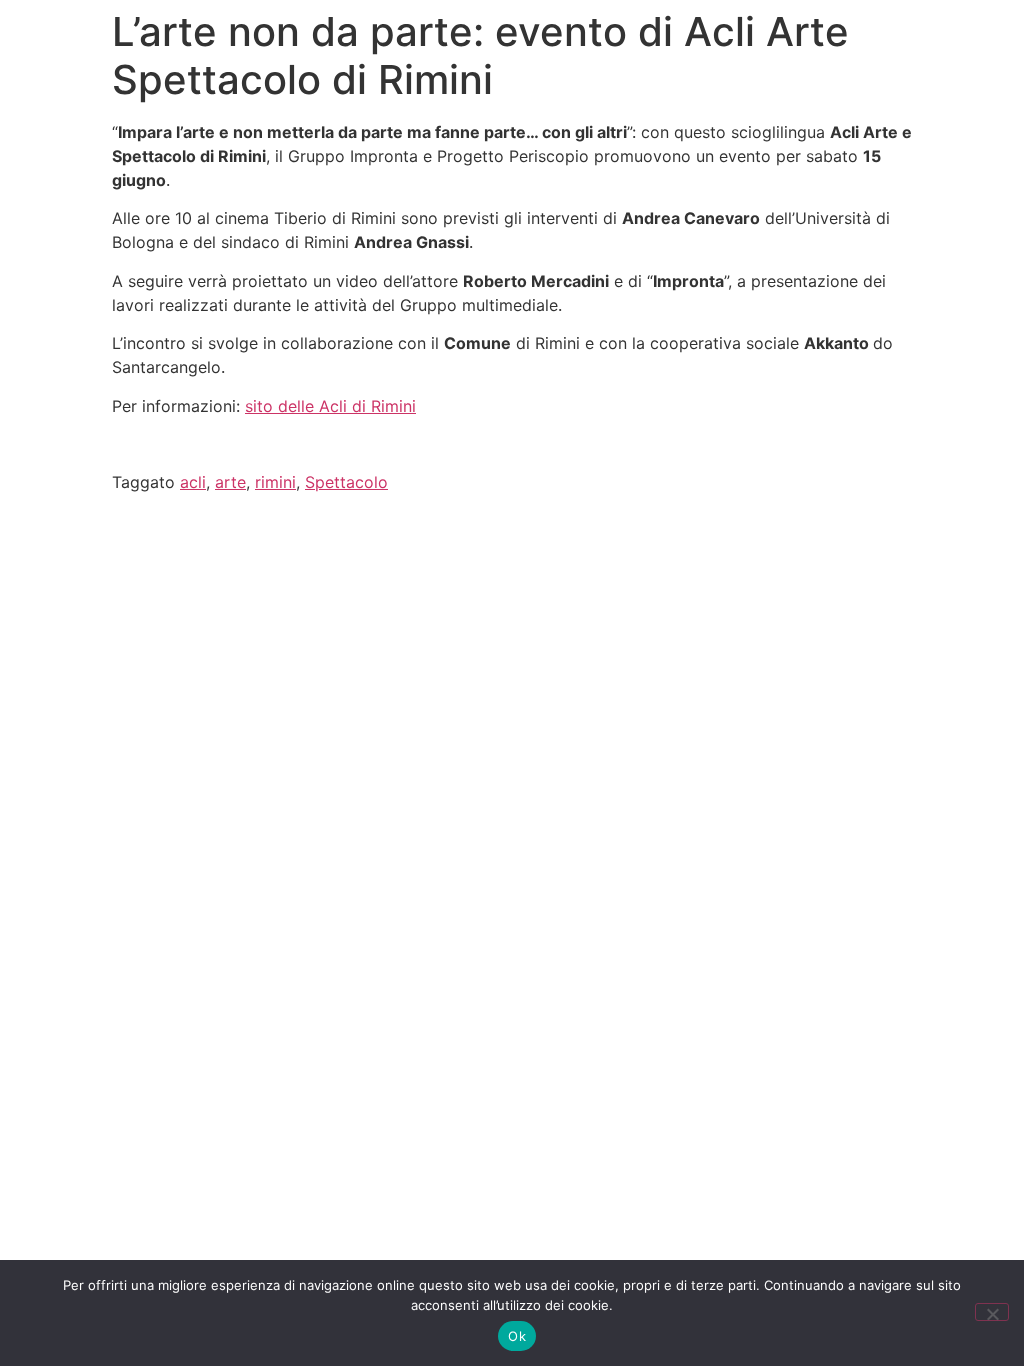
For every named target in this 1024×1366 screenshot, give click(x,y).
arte (230, 482)
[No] (992, 1312)
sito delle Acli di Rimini (330, 406)
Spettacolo (346, 482)
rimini (275, 482)
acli (193, 482)
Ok (517, 1336)
